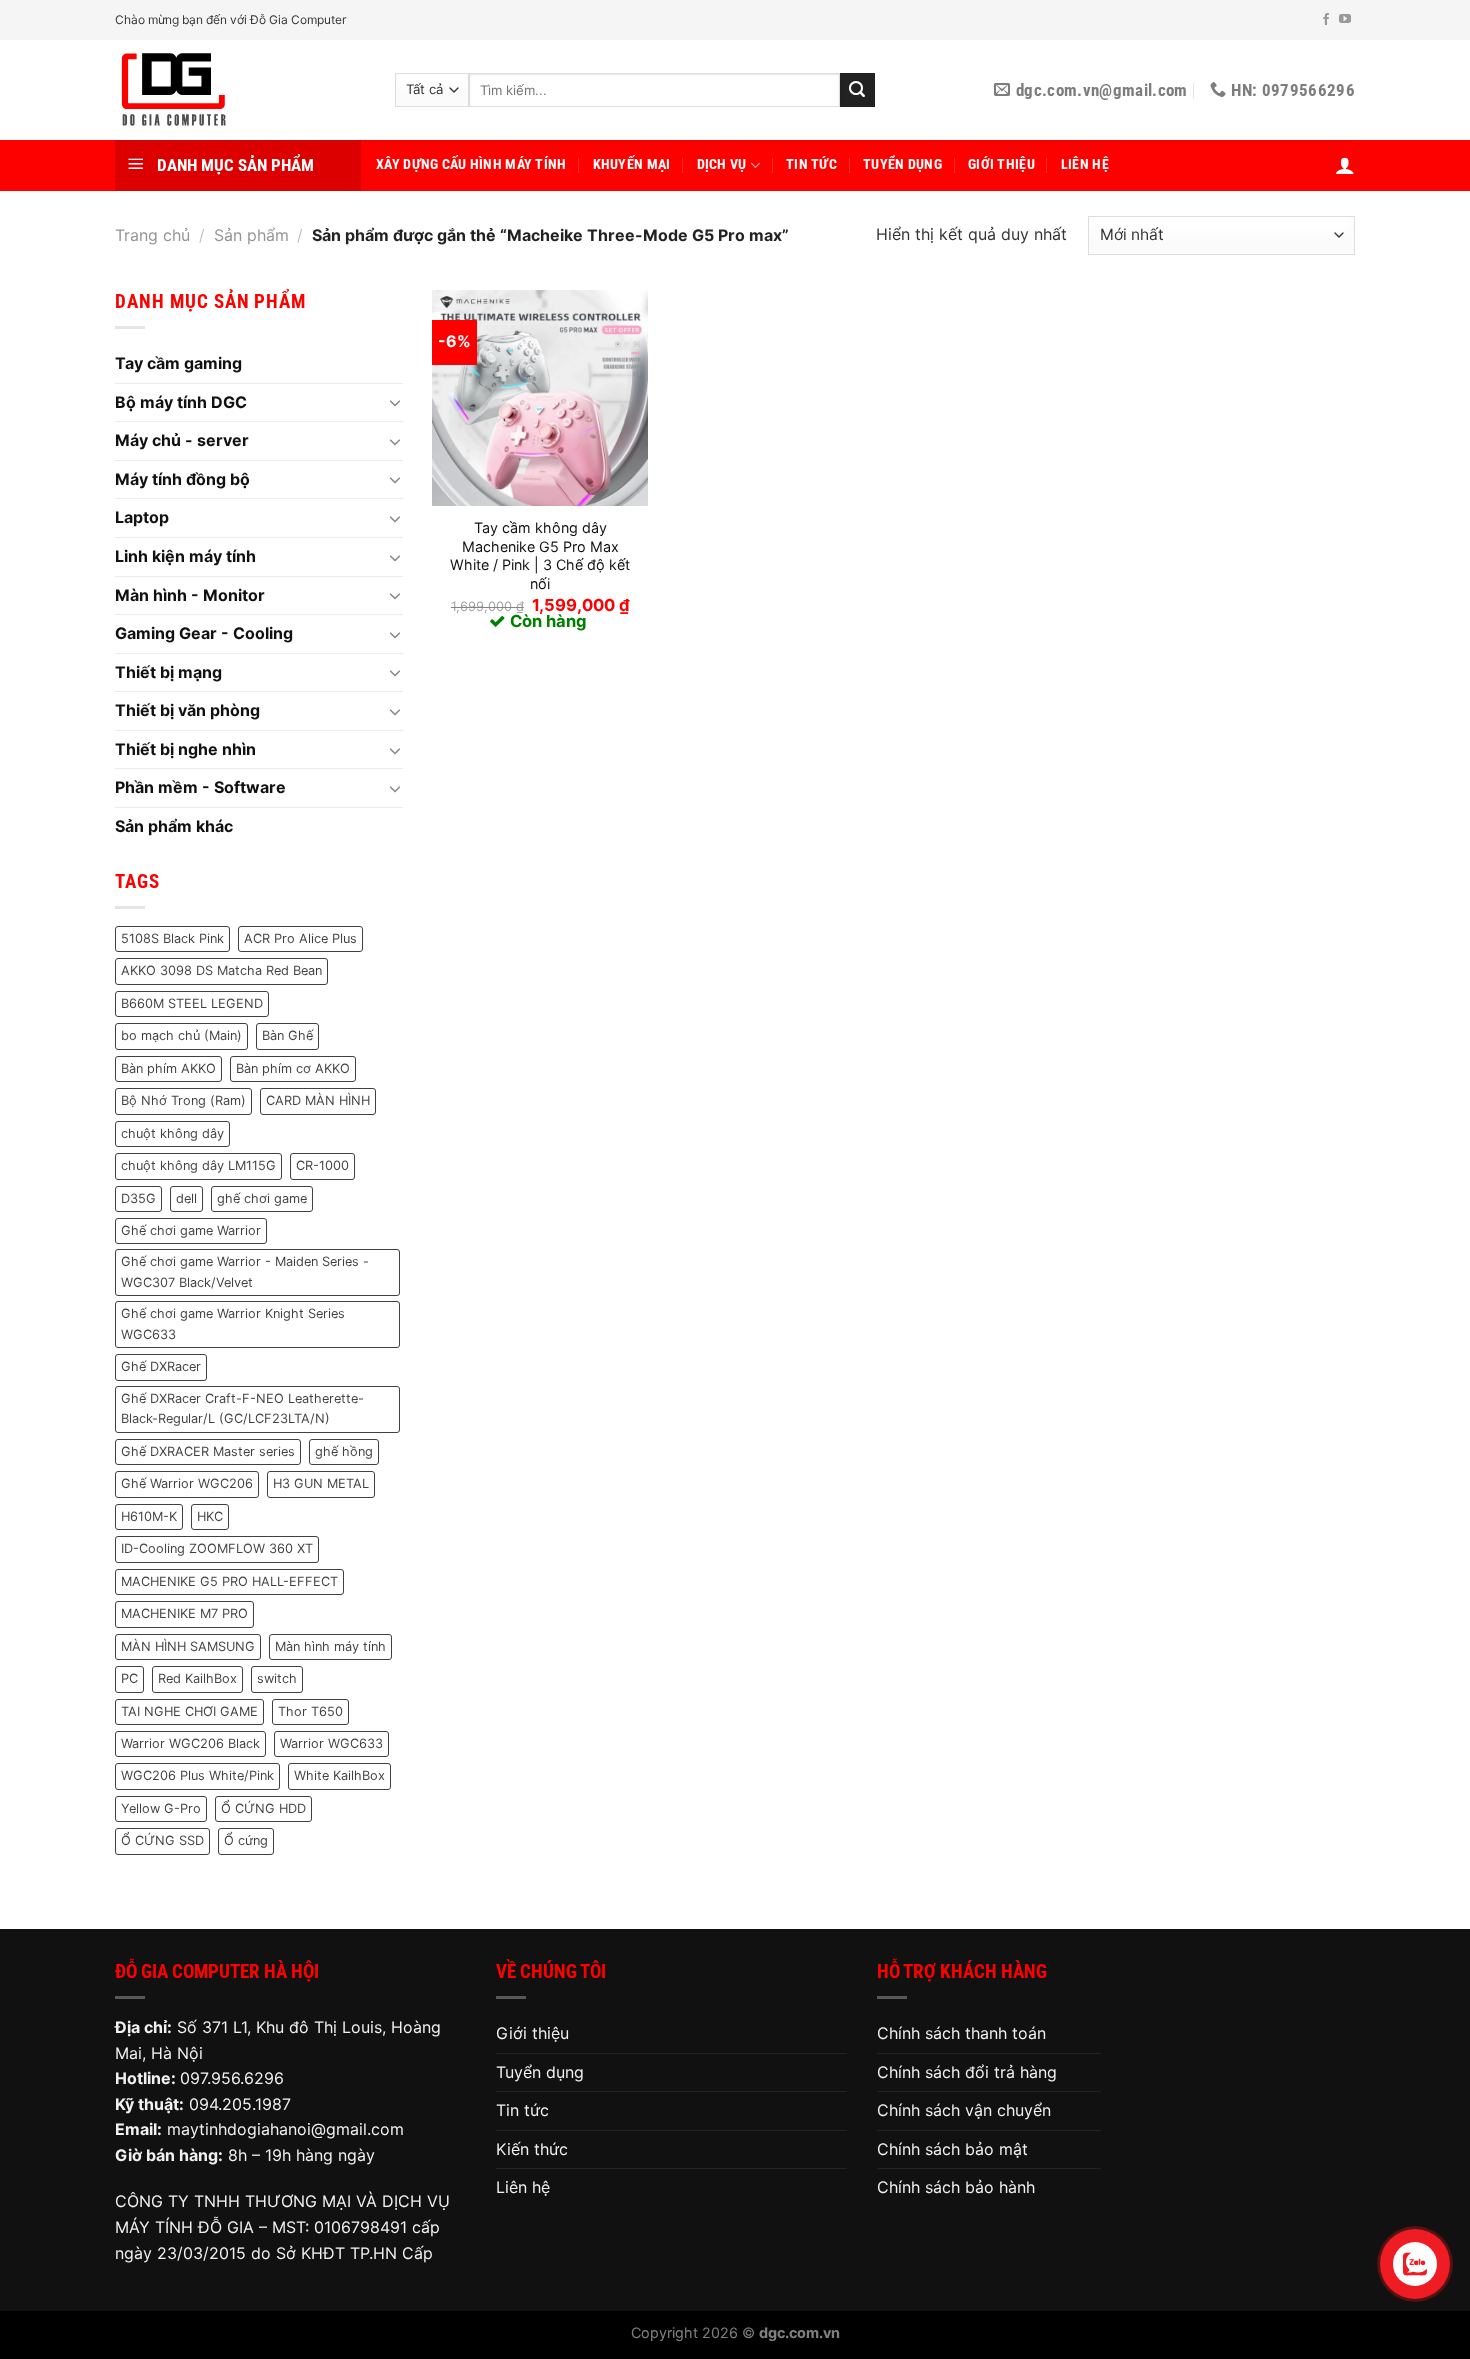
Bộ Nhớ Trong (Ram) (183, 1100)
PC (129, 1678)
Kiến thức (532, 2149)
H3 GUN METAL (321, 1483)
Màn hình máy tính (330, 1646)
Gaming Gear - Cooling (204, 633)
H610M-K (149, 1516)
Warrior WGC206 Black (190, 1743)
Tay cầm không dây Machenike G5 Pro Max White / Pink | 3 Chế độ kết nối (540, 555)
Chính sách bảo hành (956, 2187)
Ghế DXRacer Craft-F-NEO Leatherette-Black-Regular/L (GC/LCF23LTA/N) (242, 1408)
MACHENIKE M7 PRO (184, 1613)
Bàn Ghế (287, 1035)
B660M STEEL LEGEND (192, 1003)
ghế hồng (344, 1451)
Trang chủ (152, 235)
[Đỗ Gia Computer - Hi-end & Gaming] (240, 90)
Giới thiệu (1001, 164)
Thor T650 (310, 1711)
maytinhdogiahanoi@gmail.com (285, 2129)
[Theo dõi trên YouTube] (1345, 20)
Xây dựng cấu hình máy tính (471, 164)
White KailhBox (339, 1775)
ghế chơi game (262, 1198)
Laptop (142, 517)
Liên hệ (1085, 164)
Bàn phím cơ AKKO (293, 1068)
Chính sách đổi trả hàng (967, 2072)
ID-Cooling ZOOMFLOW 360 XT (217, 1548)
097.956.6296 (232, 2078)
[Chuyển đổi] (395, 402)
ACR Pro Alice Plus (300, 938)
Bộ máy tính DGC (181, 402)
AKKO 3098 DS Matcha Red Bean (221, 970)
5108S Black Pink (172, 938)
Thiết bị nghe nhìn (185, 749)
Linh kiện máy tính (185, 556)
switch (277, 1678)
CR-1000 (322, 1165)
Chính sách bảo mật (952, 2149)
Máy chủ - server (182, 440)
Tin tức (811, 164)
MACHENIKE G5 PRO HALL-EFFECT (229, 1581)
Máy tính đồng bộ (182, 479)
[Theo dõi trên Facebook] (1326, 20)
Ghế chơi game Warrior (191, 1230)
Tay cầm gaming (178, 363)
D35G (138, 1198)
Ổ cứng (246, 1840)
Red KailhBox (197, 1678)
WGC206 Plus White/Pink (197, 1775)
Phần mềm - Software (200, 787)
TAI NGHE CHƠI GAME (189, 1711)
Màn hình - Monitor (190, 595)
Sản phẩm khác (174, 826)
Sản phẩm (251, 235)
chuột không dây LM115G (198, 1165)
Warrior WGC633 (331, 1743)
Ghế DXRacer (161, 1366)
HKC (210, 1516)
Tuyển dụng (902, 164)
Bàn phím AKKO (168, 1068)
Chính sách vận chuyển (964, 2110)
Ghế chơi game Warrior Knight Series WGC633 (233, 1323)
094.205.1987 (240, 2104)
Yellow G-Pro (161, 1808)
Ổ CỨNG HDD (263, 1808)
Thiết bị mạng (168, 672)
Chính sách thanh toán (961, 2033)
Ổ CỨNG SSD (162, 1840)
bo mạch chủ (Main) (181, 1035)
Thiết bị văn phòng (187, 710)
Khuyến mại (632, 164)
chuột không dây (172, 1133)
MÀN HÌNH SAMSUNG (188, 1646)
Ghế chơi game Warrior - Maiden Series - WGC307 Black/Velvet (245, 1271)
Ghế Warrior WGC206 (187, 1483)
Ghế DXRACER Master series (208, 1451)
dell (186, 1198)
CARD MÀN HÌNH (318, 1100)
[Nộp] (857, 90)
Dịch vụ (722, 164)
